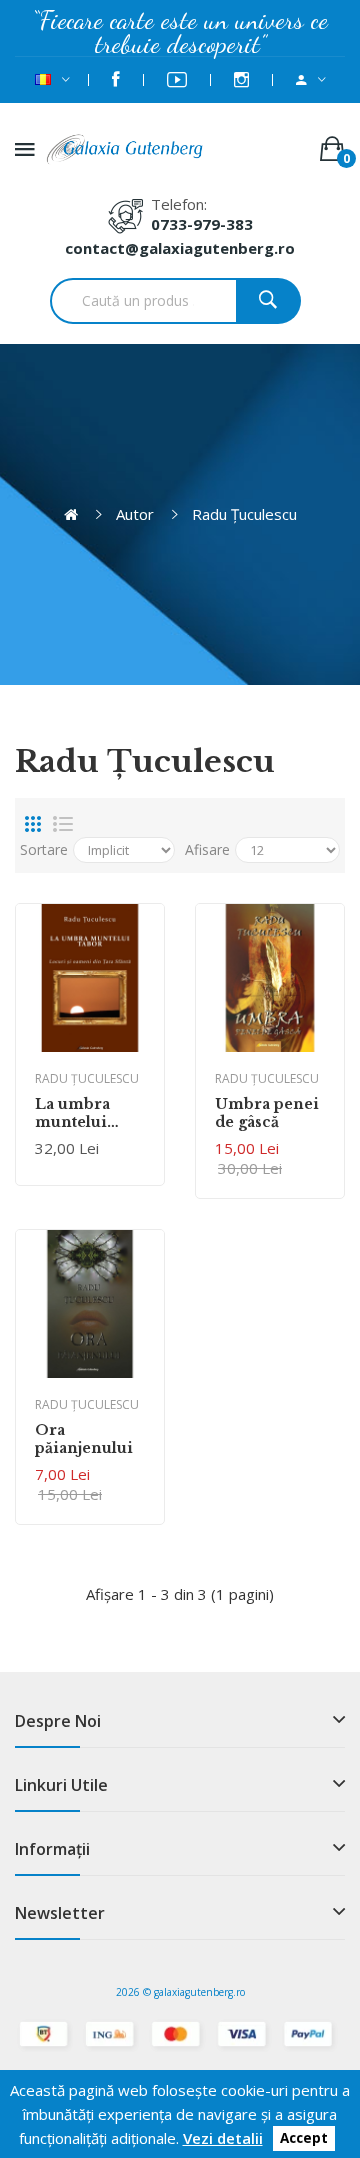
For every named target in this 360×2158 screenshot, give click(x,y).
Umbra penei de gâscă (267, 1113)
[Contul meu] (311, 80)
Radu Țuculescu (244, 514)
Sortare (44, 849)
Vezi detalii (223, 2138)
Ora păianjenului (84, 1439)
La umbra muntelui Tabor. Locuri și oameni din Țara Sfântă (90, 1113)
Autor (135, 514)
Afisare (207, 849)
